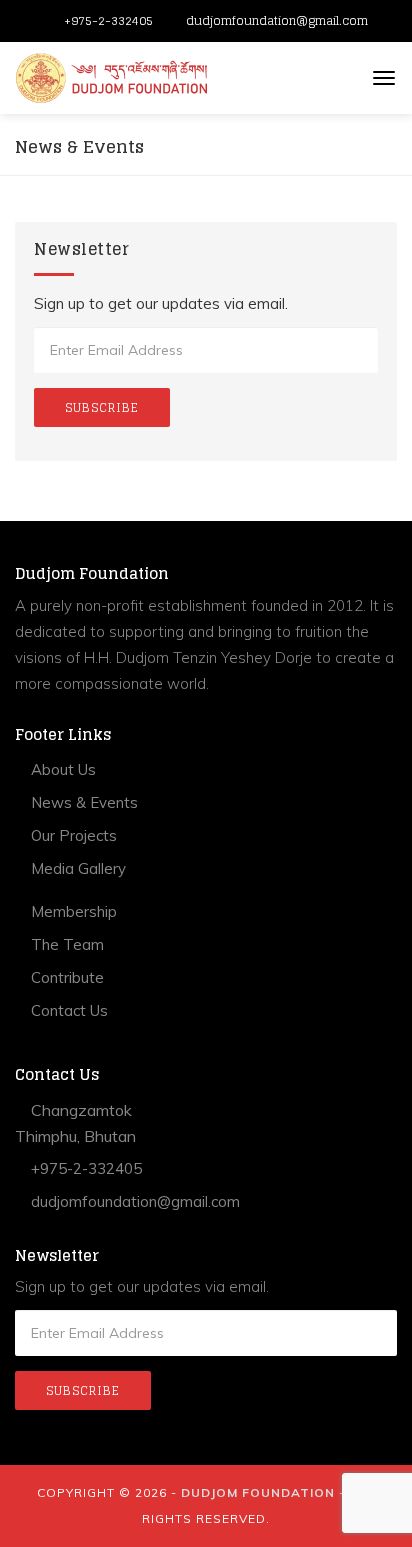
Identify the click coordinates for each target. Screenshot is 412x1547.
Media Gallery (76, 868)
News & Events (82, 802)
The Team (65, 944)
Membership (72, 911)
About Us (61, 769)
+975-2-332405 (108, 20)
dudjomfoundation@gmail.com (277, 20)
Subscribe (102, 407)
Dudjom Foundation (258, 1492)
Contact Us (67, 1010)
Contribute (65, 977)
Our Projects (72, 835)
